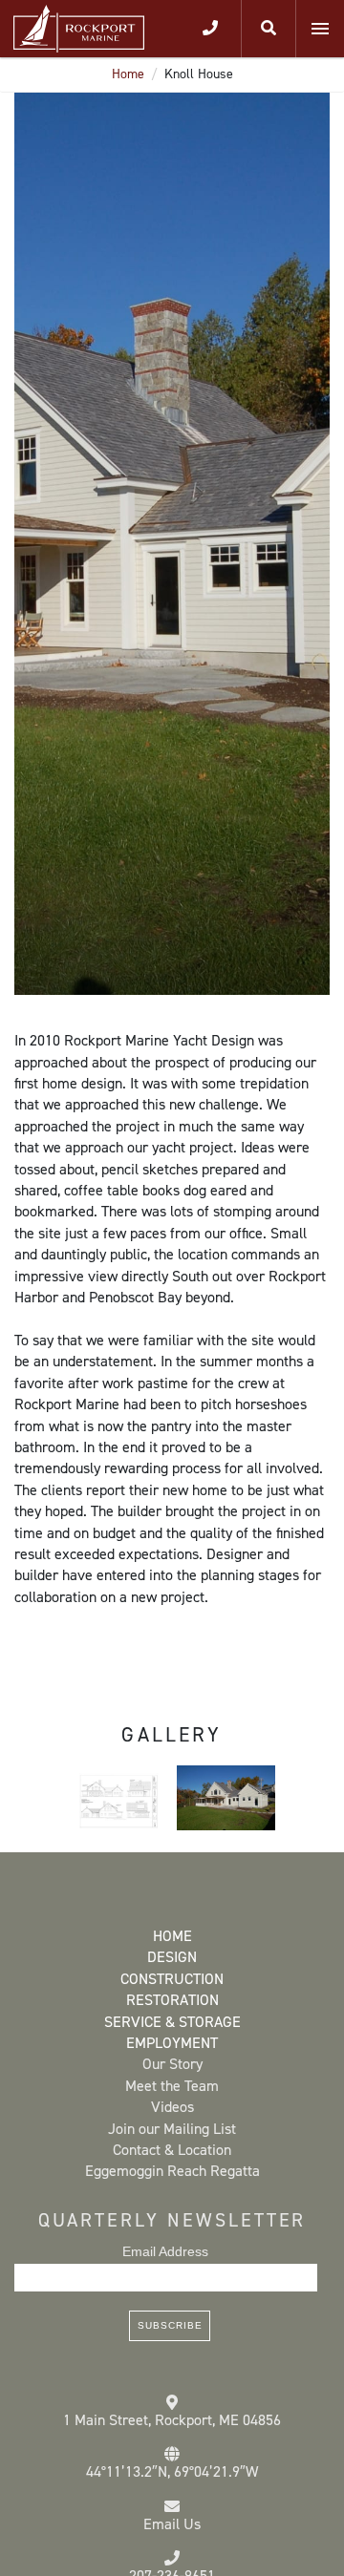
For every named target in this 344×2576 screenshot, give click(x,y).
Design (172, 1957)
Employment (172, 2043)
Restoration (172, 2000)
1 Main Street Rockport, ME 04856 (172, 2420)
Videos (172, 2107)
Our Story (172, 2064)
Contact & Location (172, 2150)
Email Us (172, 2524)
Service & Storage (172, 2022)
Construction (172, 1979)
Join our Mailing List (172, 2129)
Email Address (165, 2251)
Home (128, 74)
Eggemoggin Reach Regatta (172, 2171)
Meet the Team (172, 2086)
